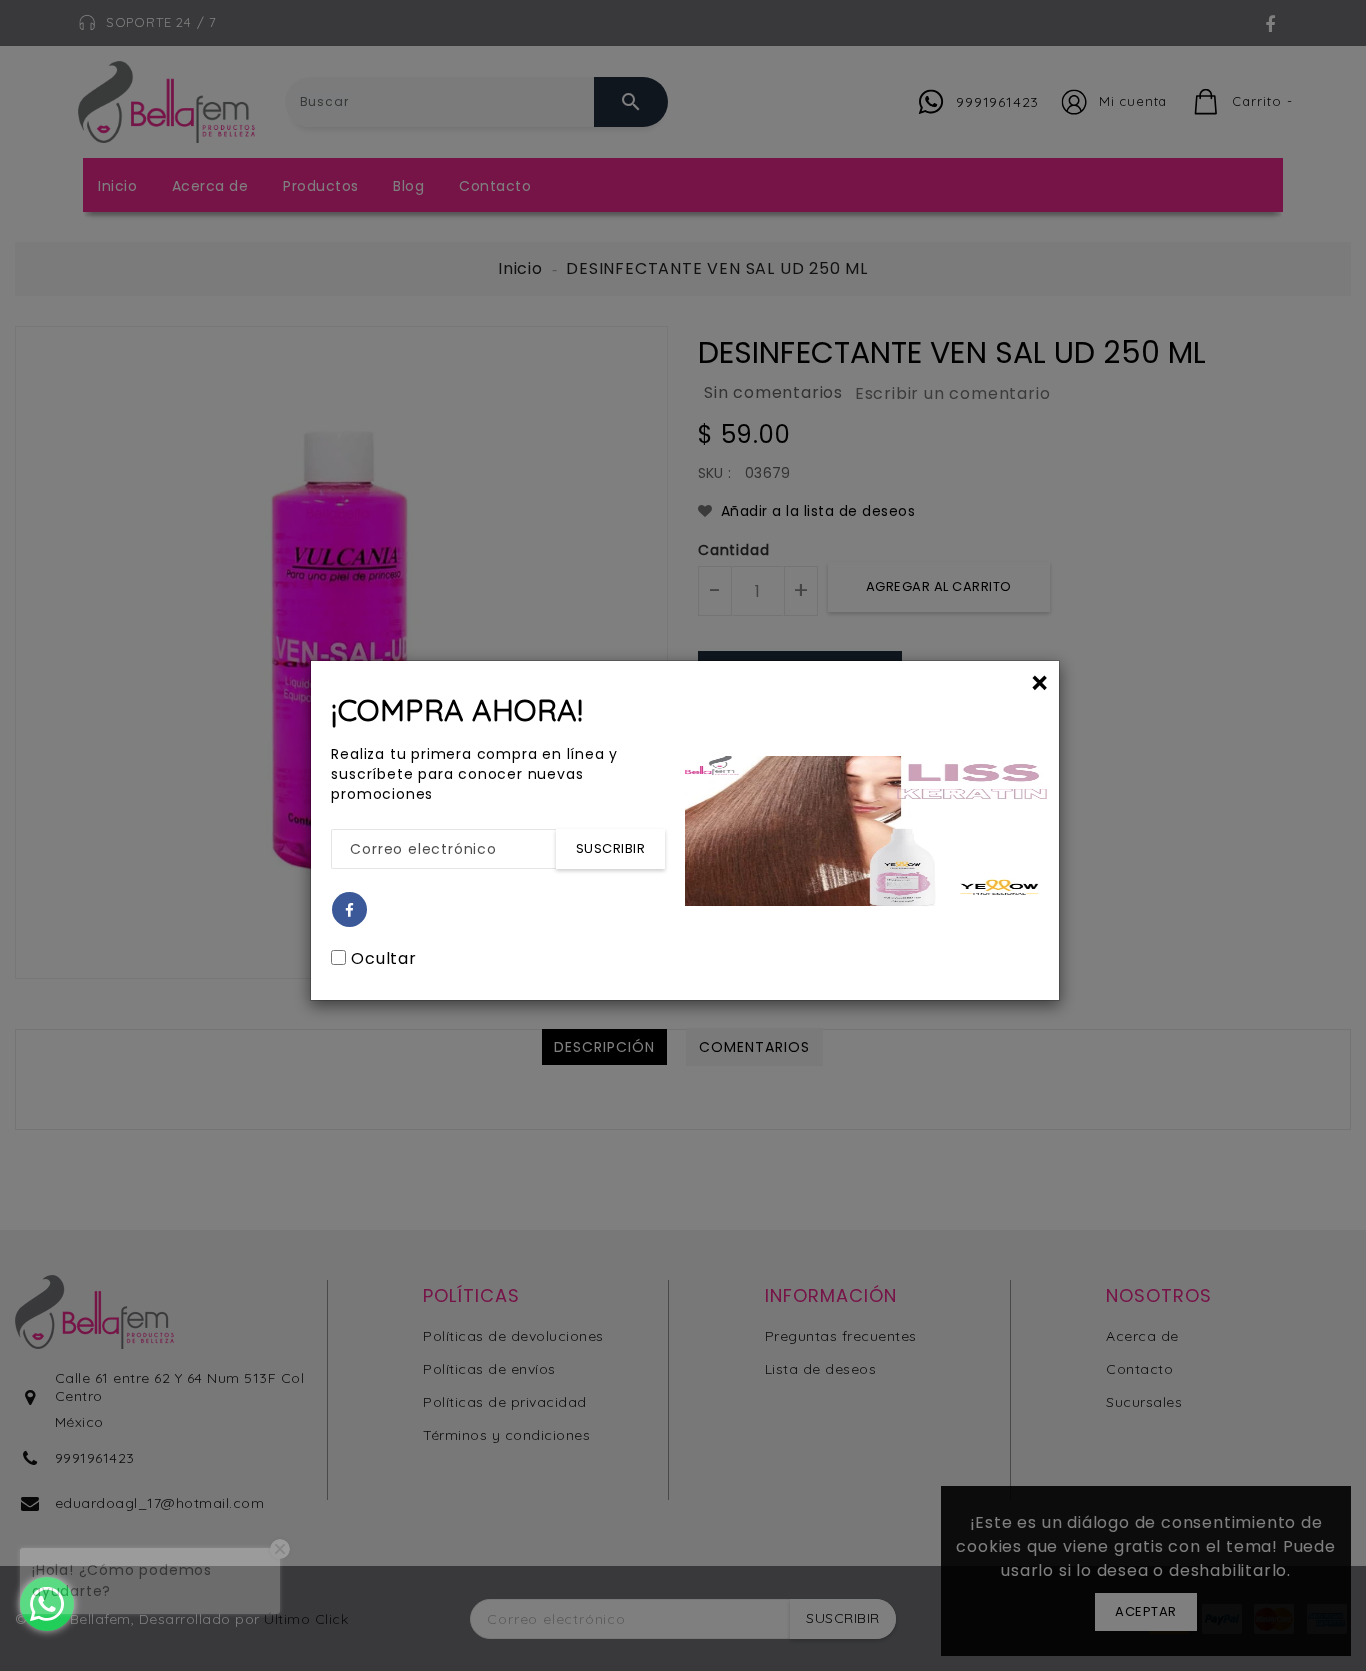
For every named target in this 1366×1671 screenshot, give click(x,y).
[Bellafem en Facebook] (350, 910)
